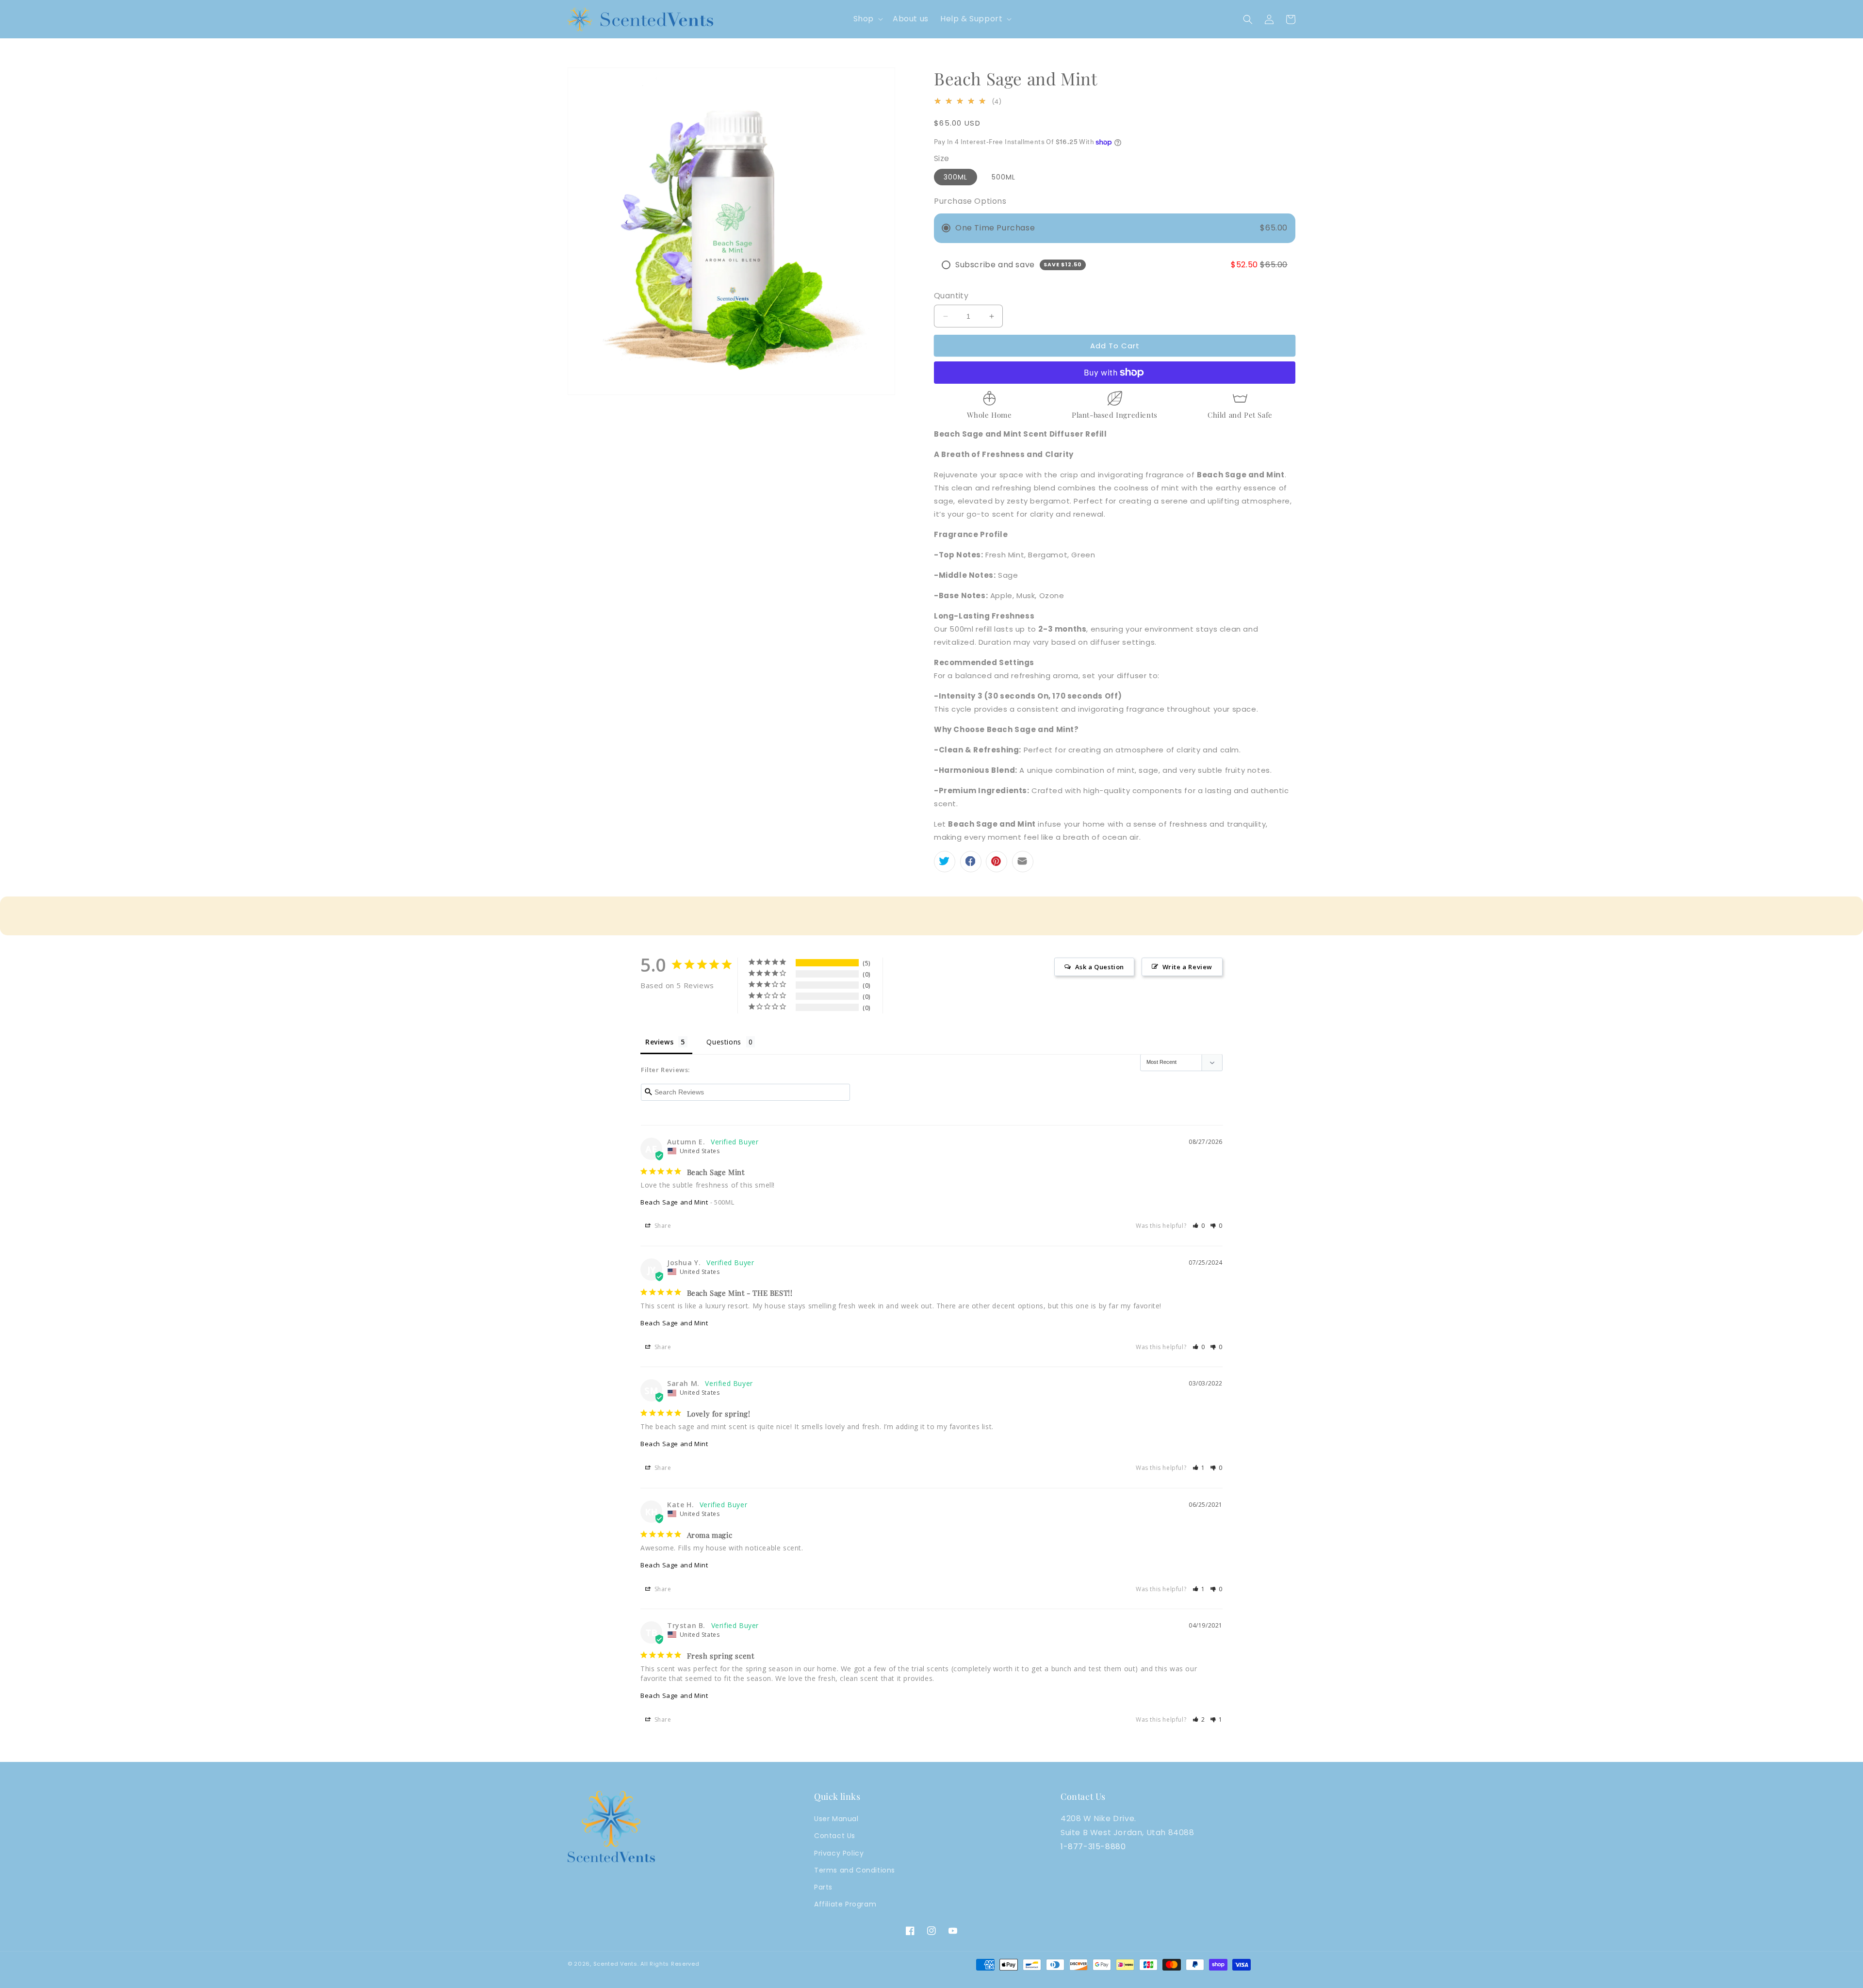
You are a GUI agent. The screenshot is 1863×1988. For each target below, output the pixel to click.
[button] (867, 19)
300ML (956, 177)
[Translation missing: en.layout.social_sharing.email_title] (1023, 862)
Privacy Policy (839, 1853)
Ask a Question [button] (1100, 967)
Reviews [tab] (659, 1042)
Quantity (951, 296)
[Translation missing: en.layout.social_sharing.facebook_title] (971, 862)
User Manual (836, 1819)
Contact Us (835, 1836)
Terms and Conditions (855, 1870)
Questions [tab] (724, 1042)
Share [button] (662, 1226)
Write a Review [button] (1187, 967)
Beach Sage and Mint (674, 1202)
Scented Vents (615, 1964)
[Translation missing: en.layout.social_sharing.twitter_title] (945, 862)
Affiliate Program (845, 1904)
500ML (1004, 177)
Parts (823, 1887)
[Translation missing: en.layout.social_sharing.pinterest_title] (997, 862)
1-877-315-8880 (1093, 1847)
